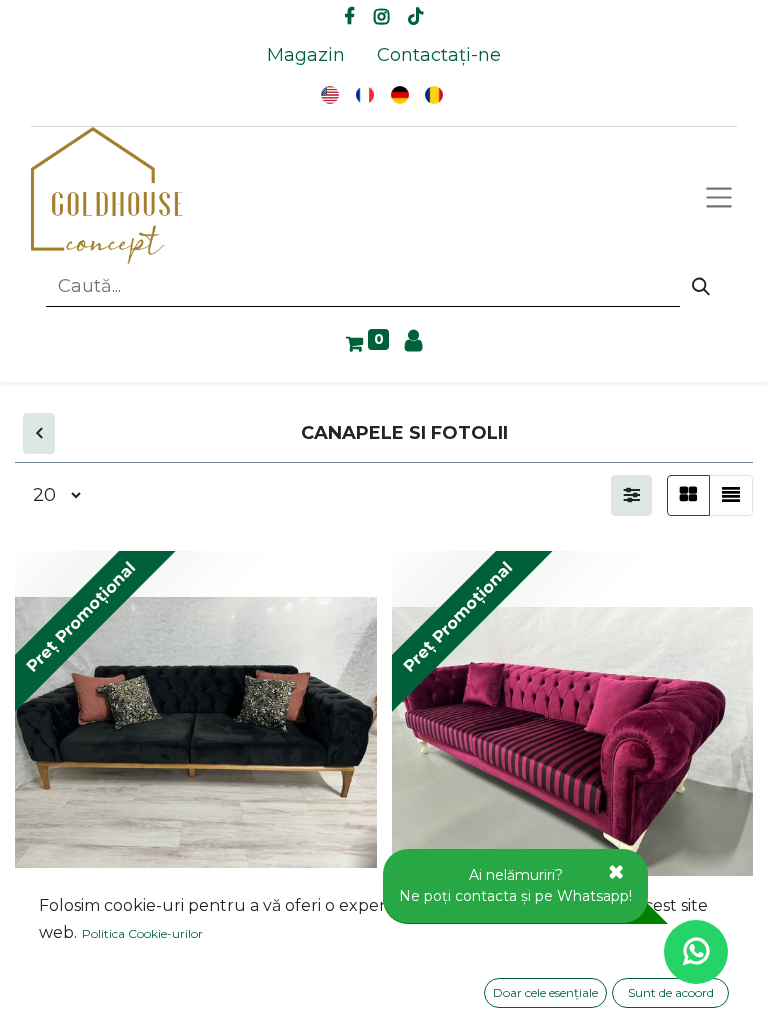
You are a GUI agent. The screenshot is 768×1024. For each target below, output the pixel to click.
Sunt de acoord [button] (671, 992)
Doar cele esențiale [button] (545, 992)
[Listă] (731, 495)
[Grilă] (688, 495)
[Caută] (701, 287)
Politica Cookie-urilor (142, 933)
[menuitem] (306, 55)
